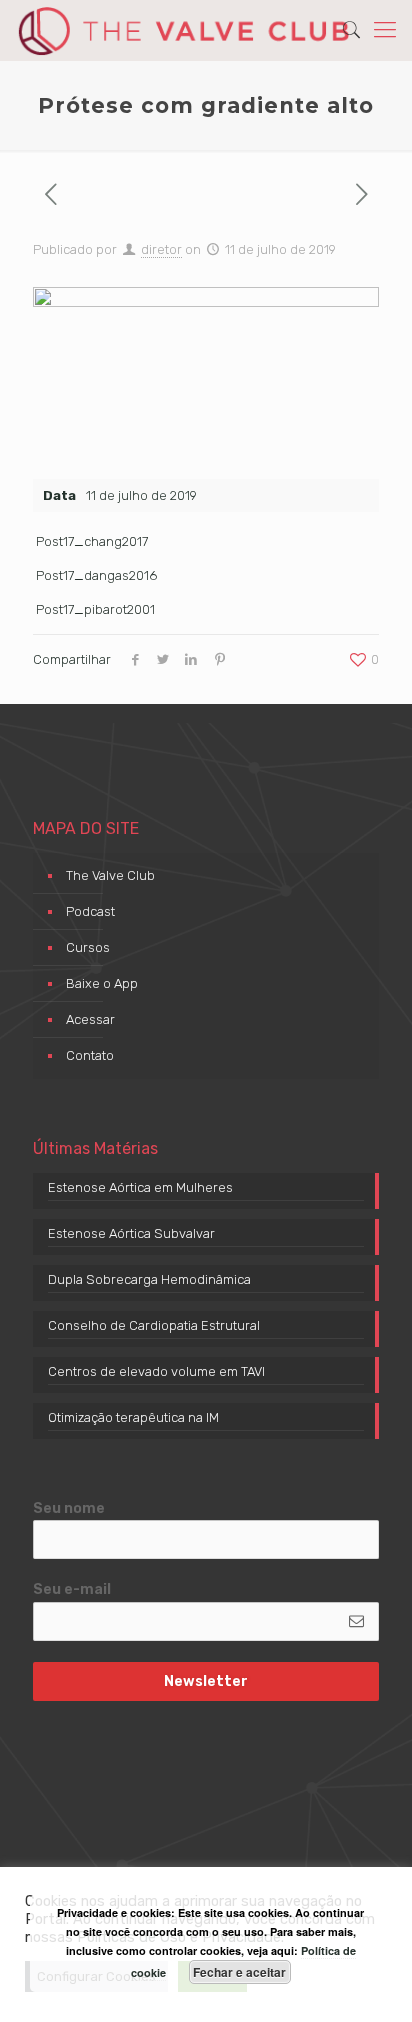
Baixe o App (102, 983)
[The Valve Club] (183, 30)
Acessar (90, 1019)
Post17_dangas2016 (96, 575)
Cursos (88, 947)
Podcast (90, 911)
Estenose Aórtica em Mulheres (140, 1187)
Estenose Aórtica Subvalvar (131, 1233)
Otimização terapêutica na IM (133, 1417)
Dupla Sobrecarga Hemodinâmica (149, 1279)
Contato (90, 1055)
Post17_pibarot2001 (95, 609)
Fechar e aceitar (239, 1972)
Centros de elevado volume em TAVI (156, 1371)
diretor (161, 249)
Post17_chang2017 (92, 541)
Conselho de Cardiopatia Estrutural (154, 1325)
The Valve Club (110, 875)
